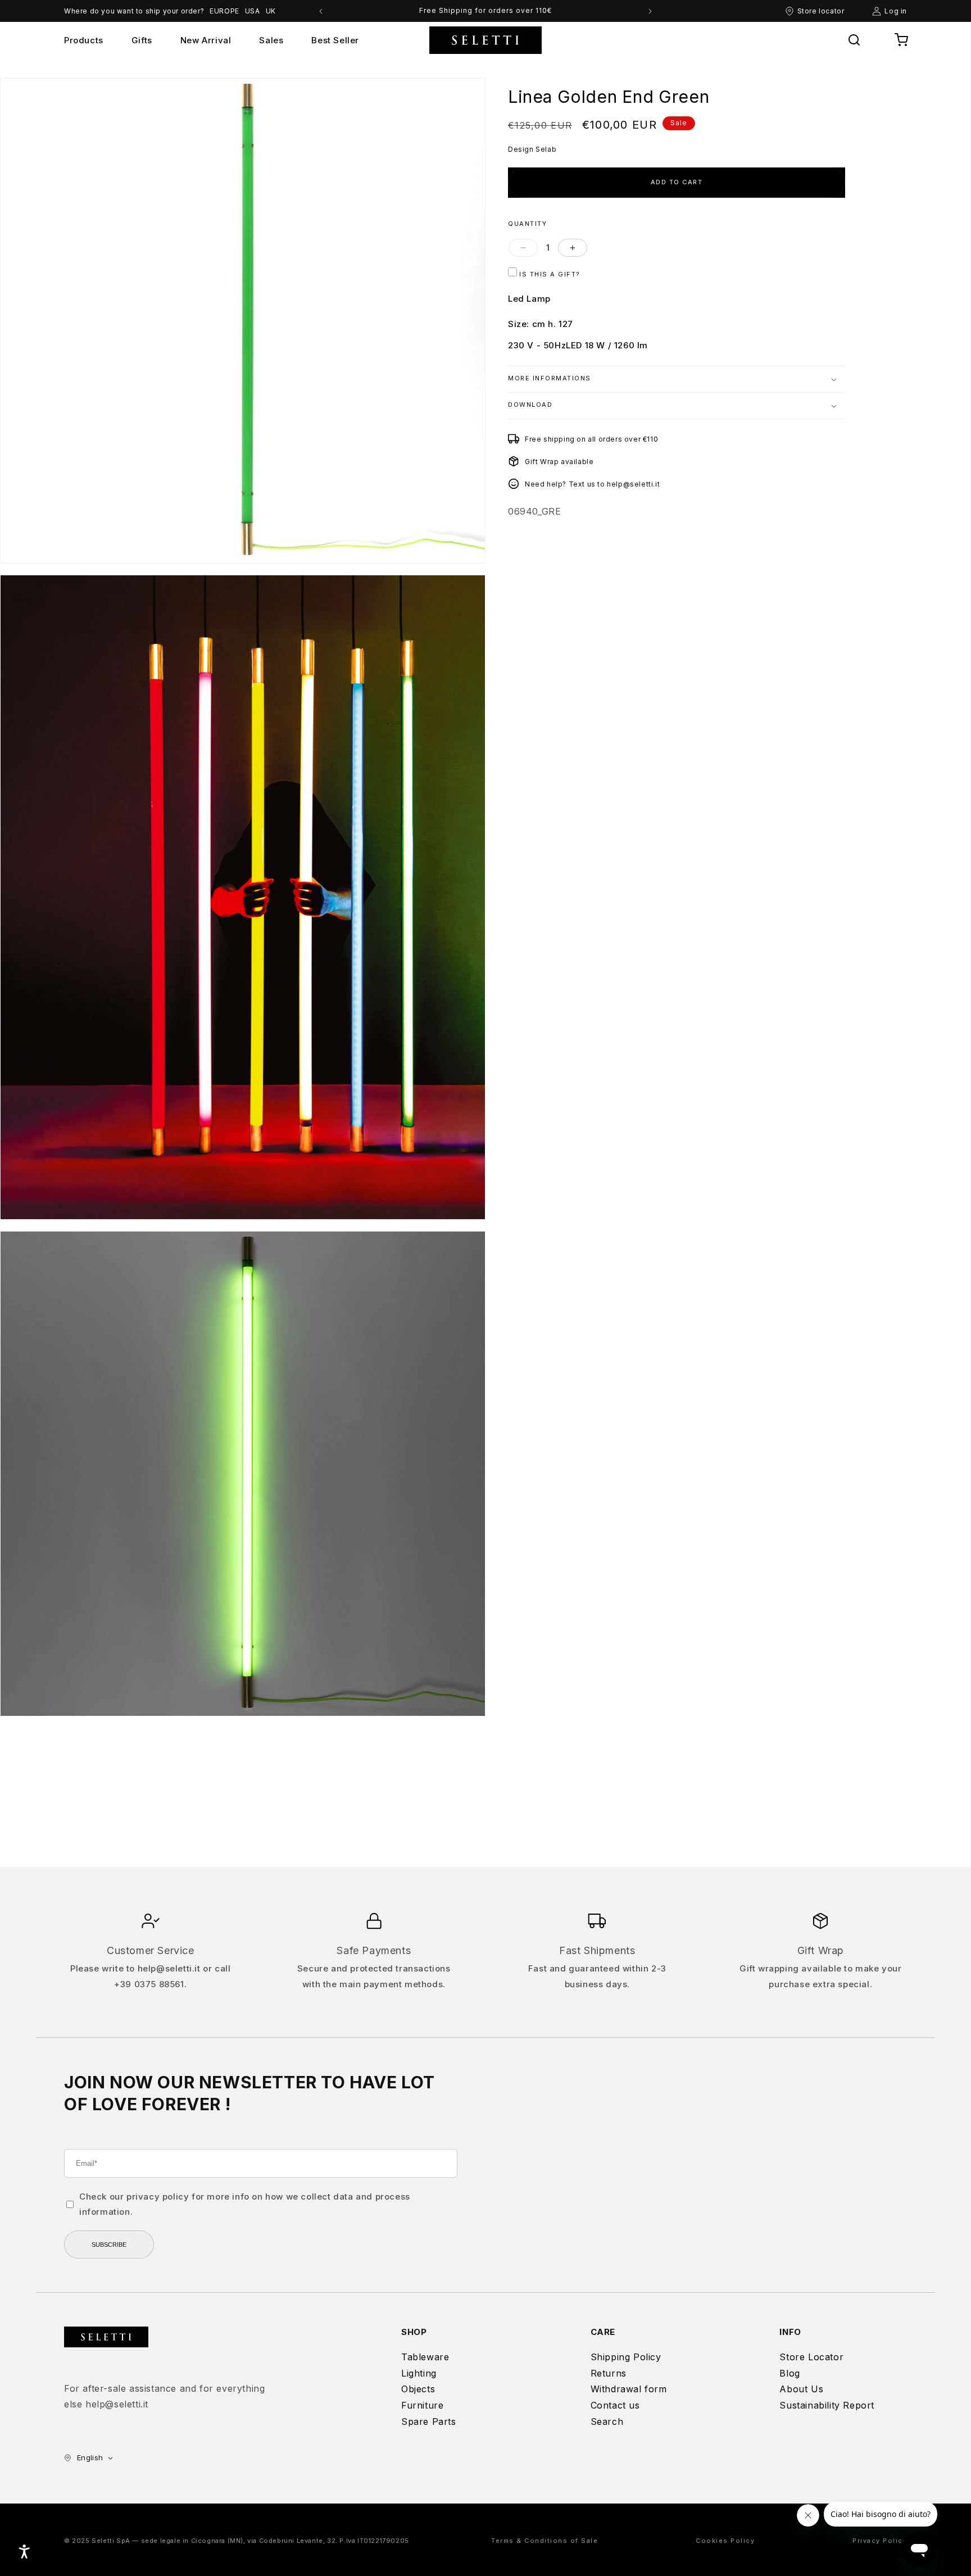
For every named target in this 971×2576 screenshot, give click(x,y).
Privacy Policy (880, 2541)
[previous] (321, 11)
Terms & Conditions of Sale (545, 2541)
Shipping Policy (626, 2357)
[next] (650, 11)
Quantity (527, 223)
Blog (789, 2373)
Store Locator (811, 2357)
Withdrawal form (629, 2389)
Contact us (615, 2405)
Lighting (419, 2373)
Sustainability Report (827, 2405)
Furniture (422, 2405)
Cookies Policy (725, 2541)
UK (271, 11)
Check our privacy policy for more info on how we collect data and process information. (245, 2204)
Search (607, 2421)
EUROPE (224, 11)
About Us (801, 2389)
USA (253, 11)
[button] (854, 40)
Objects (418, 2389)
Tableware (425, 2357)
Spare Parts (429, 2421)
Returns (609, 2373)
